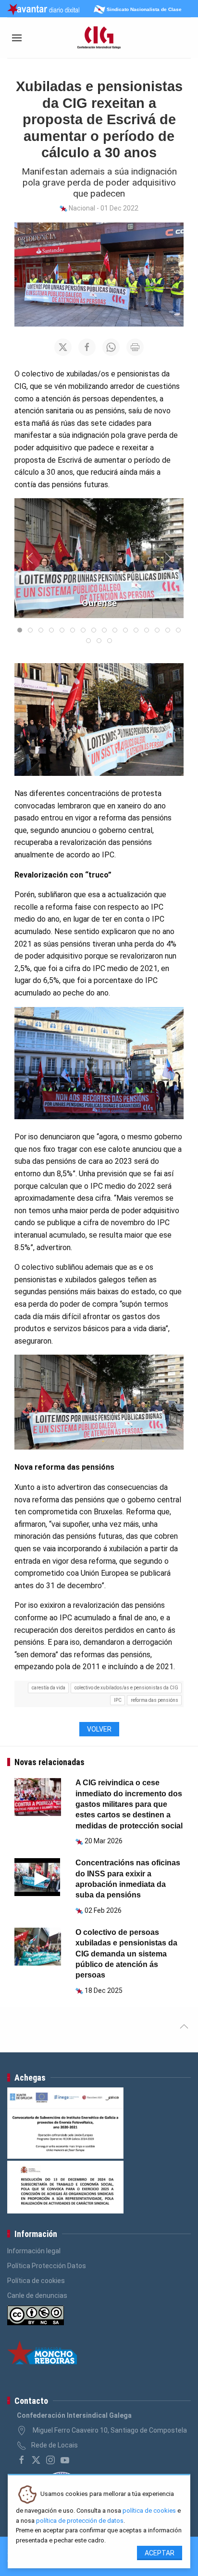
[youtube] (65, 2460)
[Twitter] (36, 2460)
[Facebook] (22, 2460)
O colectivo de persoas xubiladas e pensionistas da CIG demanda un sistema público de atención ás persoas (126, 1954)
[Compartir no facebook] (87, 347)
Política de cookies (36, 2281)
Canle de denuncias (37, 2295)
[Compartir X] (63, 347)
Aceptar (160, 2553)
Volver (99, 1729)
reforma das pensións (155, 1700)
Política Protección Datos (47, 2266)
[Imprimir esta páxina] (135, 347)
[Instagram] (50, 2460)
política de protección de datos (80, 2521)
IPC (118, 1700)
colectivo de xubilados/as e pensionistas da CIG (126, 1688)
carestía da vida (49, 1688)
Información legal (34, 2251)
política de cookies (149, 2511)
